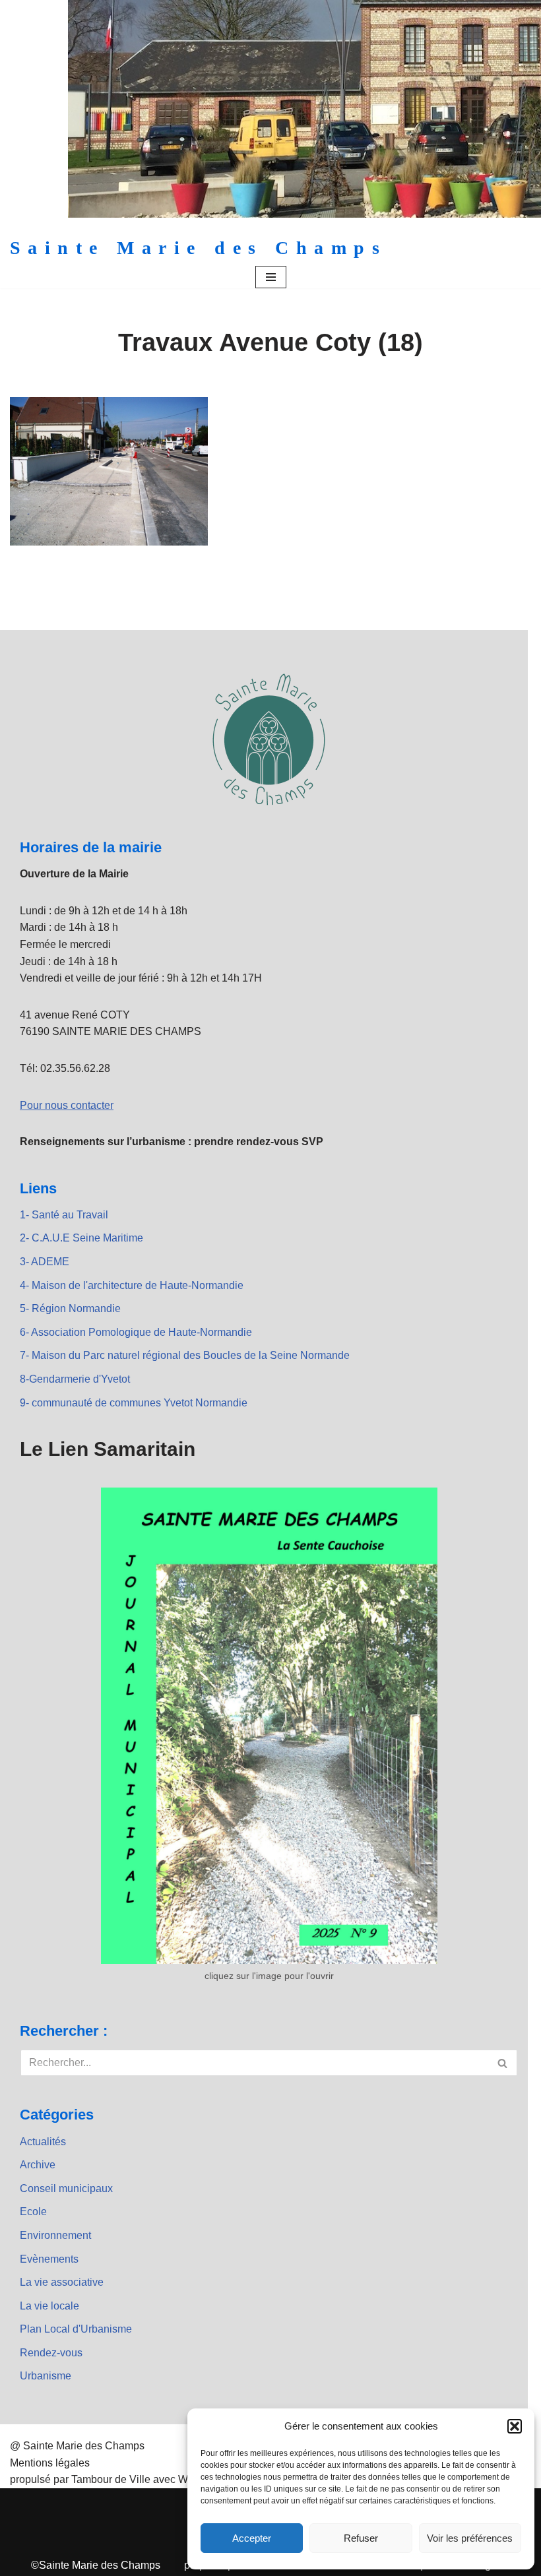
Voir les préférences (470, 2538)
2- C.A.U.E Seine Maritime (81, 1238)
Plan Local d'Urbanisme (76, 2329)
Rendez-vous (51, 2353)
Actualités (43, 2142)
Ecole (33, 2212)
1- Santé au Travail (64, 1215)
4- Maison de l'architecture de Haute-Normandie (132, 1285)
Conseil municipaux (66, 2188)
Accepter (252, 2538)
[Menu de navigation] (271, 277)
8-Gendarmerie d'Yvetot (75, 1379)
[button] (515, 2426)
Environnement (55, 2235)
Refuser (361, 2538)
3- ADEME (45, 1262)
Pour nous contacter (67, 1105)
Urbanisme (46, 2376)
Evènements (49, 2259)
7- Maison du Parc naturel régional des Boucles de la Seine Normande (185, 1355)
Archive (38, 2165)
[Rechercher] (503, 2063)
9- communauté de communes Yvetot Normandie (134, 1403)
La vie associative (62, 2282)
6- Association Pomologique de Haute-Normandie (136, 1332)
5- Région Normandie (70, 1308)
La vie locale (49, 2306)
